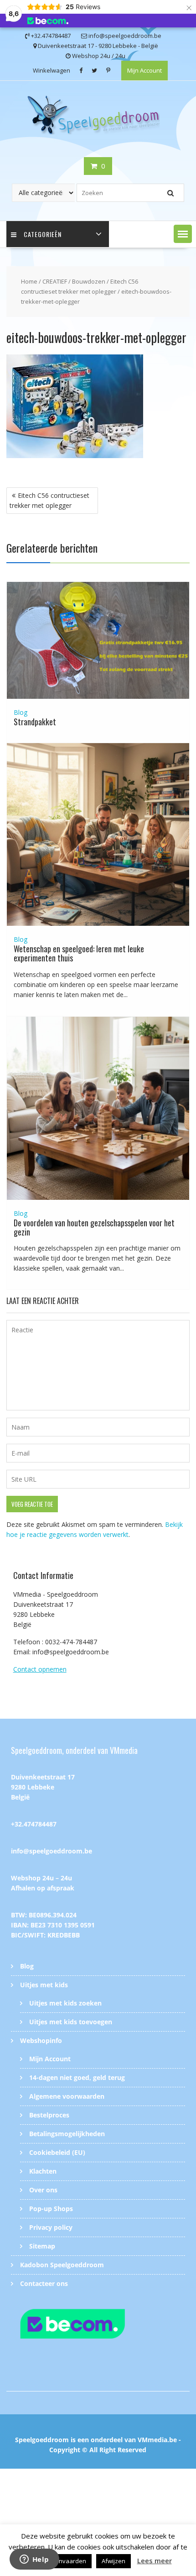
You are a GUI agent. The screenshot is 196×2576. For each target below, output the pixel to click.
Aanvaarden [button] (69, 2561)
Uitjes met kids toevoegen (71, 2022)
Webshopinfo (41, 2040)
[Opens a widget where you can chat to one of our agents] (34, 2560)
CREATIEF (55, 281)
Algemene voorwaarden (67, 2096)
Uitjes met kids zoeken (65, 2003)
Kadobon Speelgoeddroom (62, 2265)
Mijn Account (144, 70)
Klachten (43, 2171)
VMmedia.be (157, 2440)
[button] (183, 234)
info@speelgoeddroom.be (52, 1851)
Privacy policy (51, 2227)
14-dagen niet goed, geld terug (77, 2077)
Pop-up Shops (51, 2209)
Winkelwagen (52, 70)
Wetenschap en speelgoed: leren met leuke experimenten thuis (79, 953)
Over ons (43, 2190)
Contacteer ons (44, 2283)
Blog (21, 712)
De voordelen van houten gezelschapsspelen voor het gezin (94, 1227)
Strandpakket (35, 722)
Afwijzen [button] (113, 2561)
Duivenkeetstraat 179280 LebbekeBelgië (43, 1787)
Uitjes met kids (44, 1985)
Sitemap (42, 2246)
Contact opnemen (40, 1669)
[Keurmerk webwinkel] (98, 2325)
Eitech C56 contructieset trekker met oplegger (49, 500)
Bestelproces (49, 2115)
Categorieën (43, 234)
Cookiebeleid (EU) (57, 2152)
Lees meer (155, 2560)
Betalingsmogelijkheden (67, 2134)
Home (29, 281)
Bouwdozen (89, 281)
